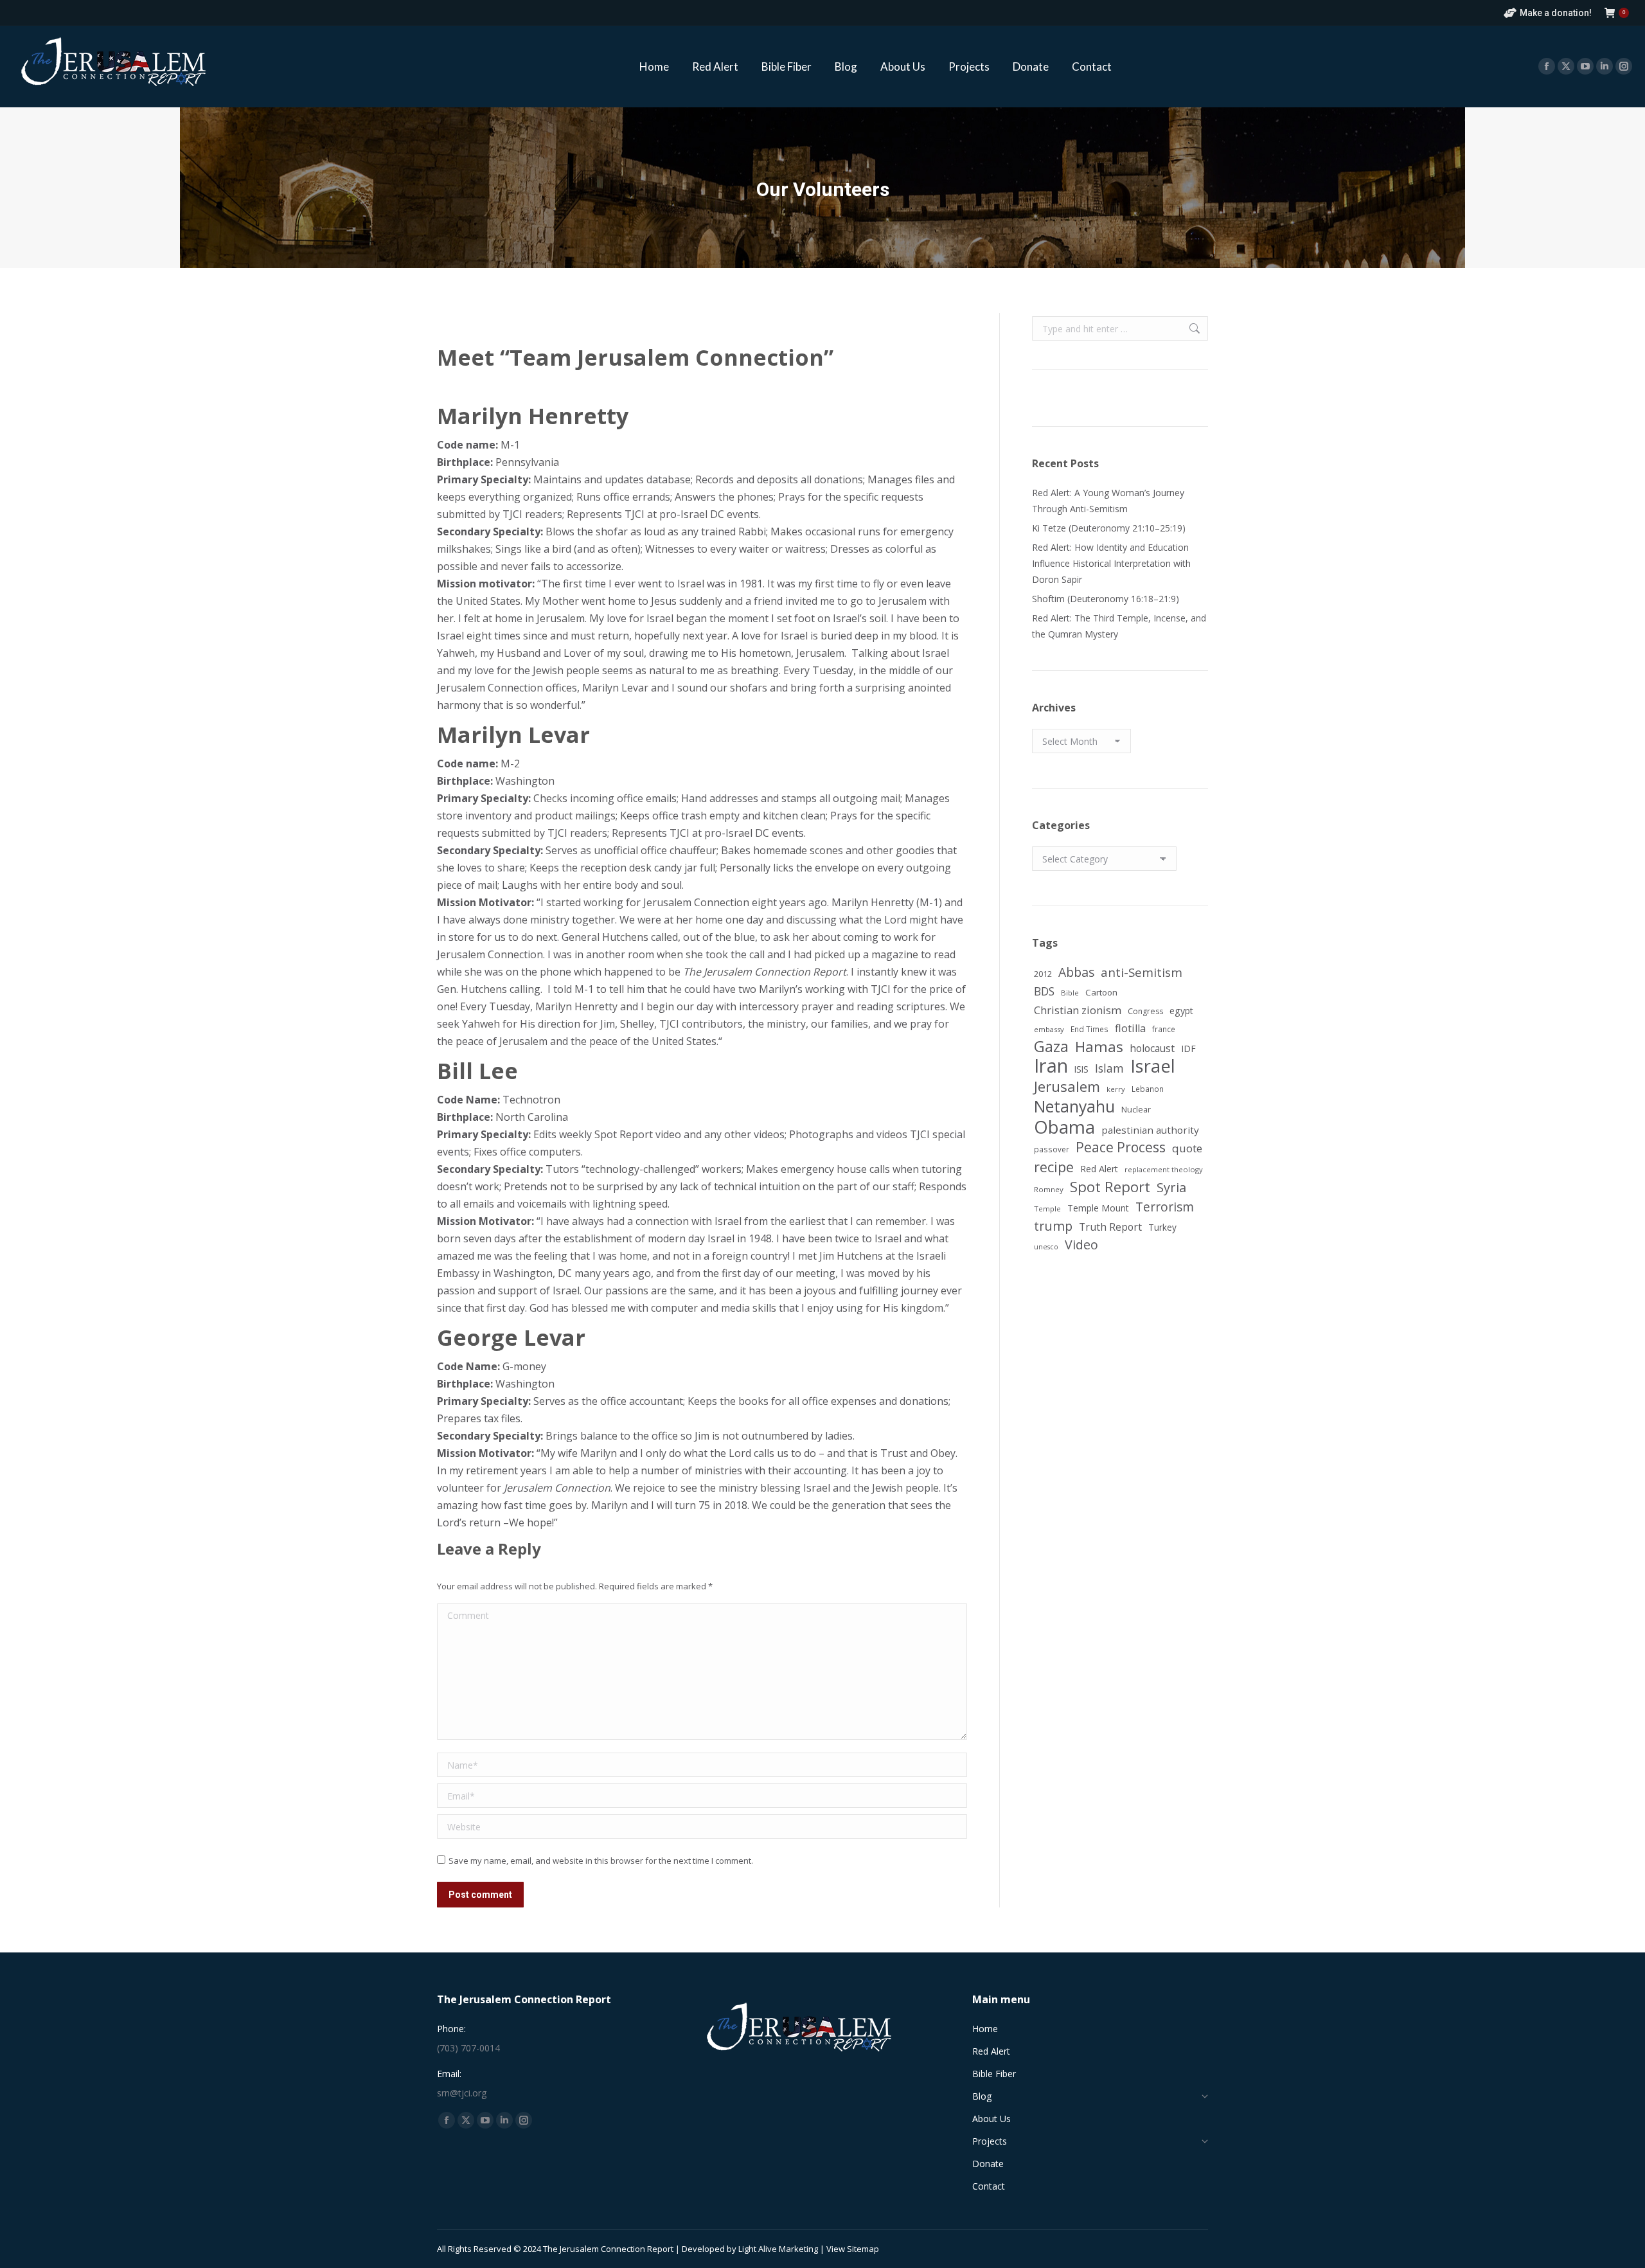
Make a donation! (1556, 13)
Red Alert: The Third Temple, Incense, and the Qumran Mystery (1119, 626)
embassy (1049, 1029)
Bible (1070, 993)
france (1164, 1029)
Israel (1153, 1066)
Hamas (1099, 1047)
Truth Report (1110, 1227)
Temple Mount (1098, 1208)
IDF (1188, 1049)
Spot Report (1110, 1187)
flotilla (1130, 1028)
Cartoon (1101, 992)
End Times (1089, 1029)
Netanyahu (1074, 1106)
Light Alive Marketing (778, 2249)
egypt (1181, 1011)
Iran (1051, 1066)
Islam (1109, 1068)
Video (1081, 1245)
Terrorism (1165, 1207)
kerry (1116, 1089)
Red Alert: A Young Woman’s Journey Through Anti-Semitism (1108, 501)
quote (1187, 1148)
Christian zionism (1078, 1010)
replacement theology (1164, 1169)
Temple (1047, 1209)
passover (1052, 1149)
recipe (1054, 1167)
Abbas (1076, 972)
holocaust (1152, 1048)
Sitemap (863, 2249)
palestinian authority (1150, 1130)
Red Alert (1099, 1169)
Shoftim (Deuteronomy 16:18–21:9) (1106, 599)
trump (1053, 1226)
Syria (1171, 1187)
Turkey (1162, 1227)
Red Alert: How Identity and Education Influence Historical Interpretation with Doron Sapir (1111, 563)
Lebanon (1148, 1089)
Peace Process (1121, 1147)
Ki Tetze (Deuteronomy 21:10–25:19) (1109, 528)
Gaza (1051, 1047)
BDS (1044, 991)
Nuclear (1136, 1109)
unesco (1046, 1247)
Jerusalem (1067, 1086)
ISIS (1081, 1069)
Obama (1064, 1127)
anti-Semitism (1142, 972)
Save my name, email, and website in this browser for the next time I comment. (601, 1861)
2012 (1043, 974)
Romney (1049, 1189)
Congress (1145, 1011)
